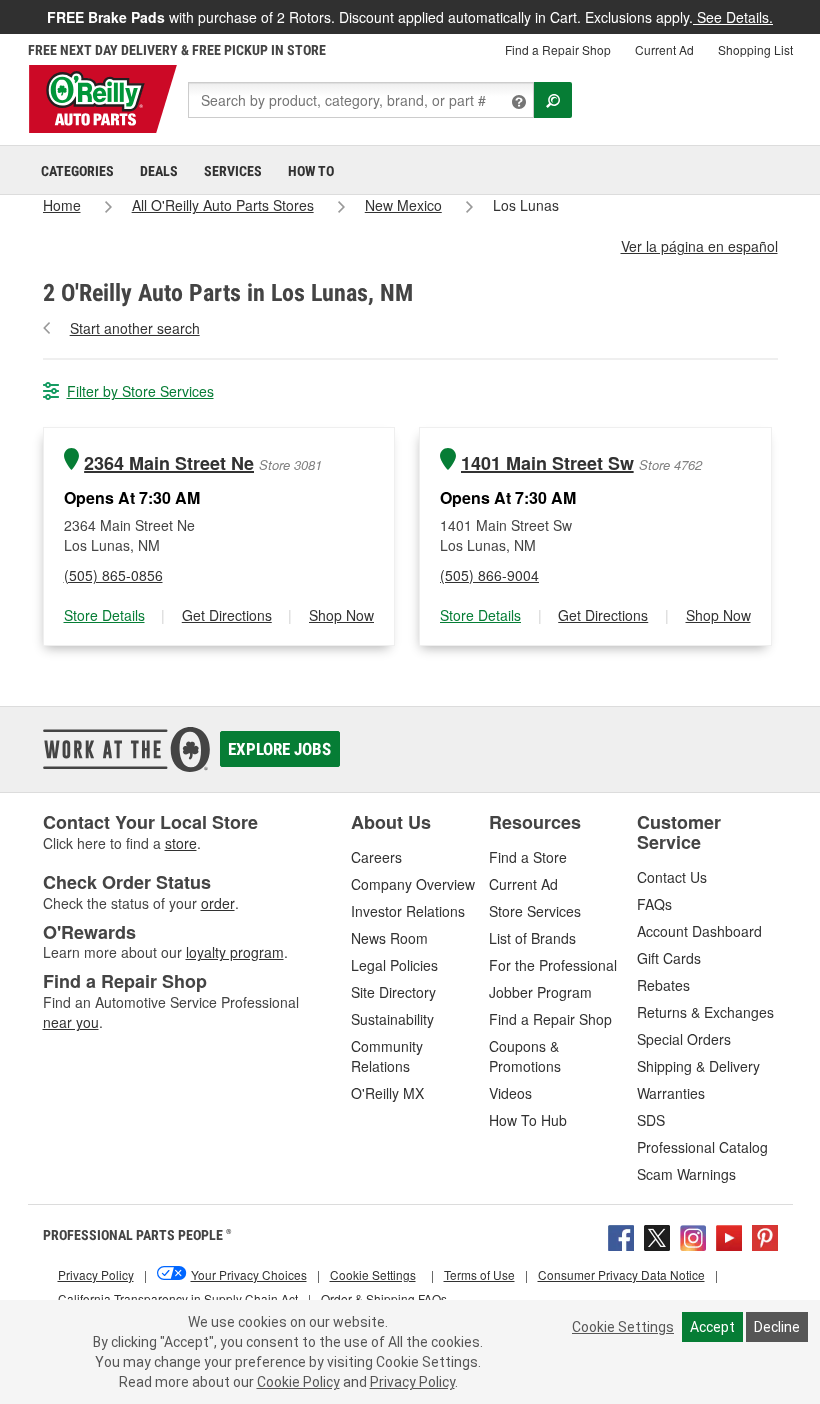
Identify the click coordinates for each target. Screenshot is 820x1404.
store (181, 843)
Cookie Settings (623, 1327)
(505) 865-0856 (113, 575)
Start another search (135, 328)
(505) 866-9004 (489, 575)
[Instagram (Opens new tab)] (693, 1235)
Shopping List (755, 49)
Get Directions (227, 615)
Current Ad (664, 49)
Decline (777, 1327)
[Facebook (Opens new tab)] (621, 1235)
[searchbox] (361, 100)
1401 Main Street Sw (547, 463)
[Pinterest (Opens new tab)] (765, 1235)
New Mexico (403, 205)
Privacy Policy (412, 1382)
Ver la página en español (699, 246)
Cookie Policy (298, 1382)
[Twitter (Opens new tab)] (657, 1235)
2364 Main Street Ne (169, 463)
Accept (712, 1327)
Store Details (104, 615)
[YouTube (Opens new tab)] (729, 1235)
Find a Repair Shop (558, 49)
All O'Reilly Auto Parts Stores (223, 205)
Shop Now (341, 615)
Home (62, 205)
